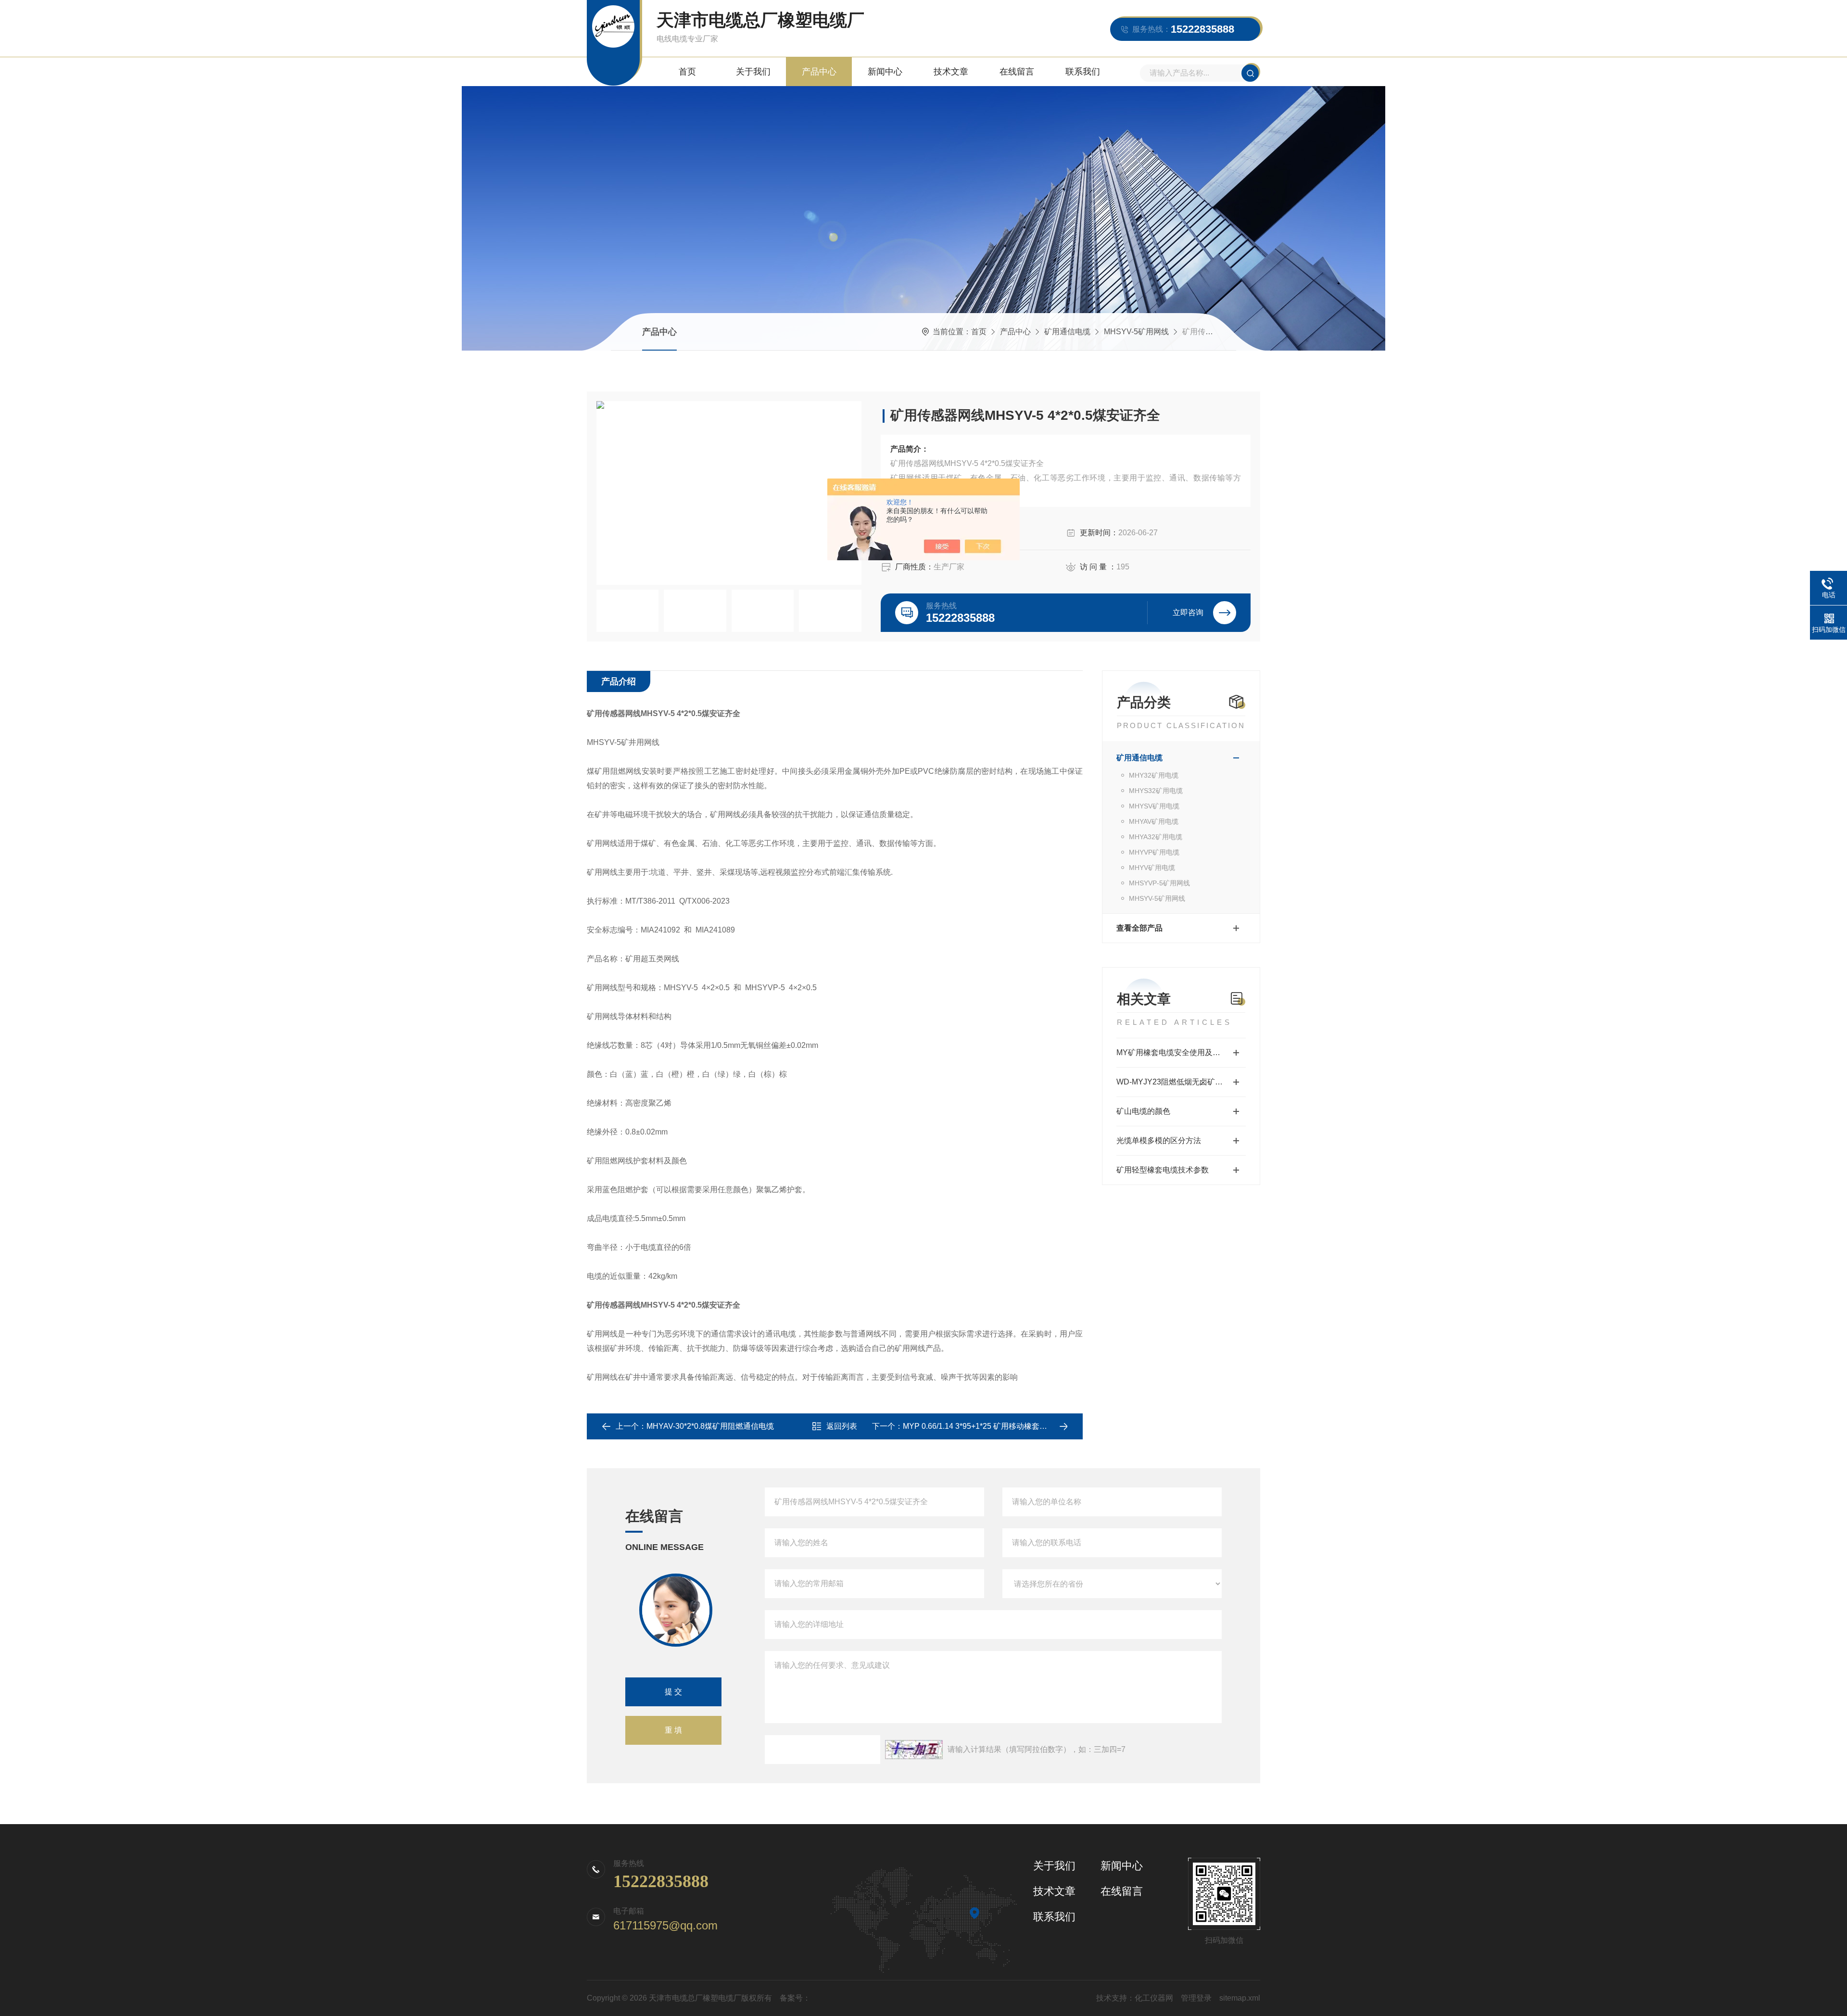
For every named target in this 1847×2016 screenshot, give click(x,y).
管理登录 (1196, 1998)
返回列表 (842, 1426)
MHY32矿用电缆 (1154, 775)
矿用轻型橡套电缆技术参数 (1163, 1170)
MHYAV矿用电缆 (1154, 821)
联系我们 (1083, 72)
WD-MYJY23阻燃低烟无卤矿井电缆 (1177, 1082)
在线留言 (1017, 72)
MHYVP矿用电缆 (1154, 852)
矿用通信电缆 (1067, 332)
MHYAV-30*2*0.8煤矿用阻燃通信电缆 (710, 1426)
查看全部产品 (1139, 928)
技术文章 (951, 72)
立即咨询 (1188, 612)
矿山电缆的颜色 (1143, 1111)
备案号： (795, 1998)
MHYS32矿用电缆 (1156, 791)
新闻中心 (885, 72)
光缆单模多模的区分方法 (1159, 1140)
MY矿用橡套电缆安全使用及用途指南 (1180, 1052)
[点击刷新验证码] (914, 1750)
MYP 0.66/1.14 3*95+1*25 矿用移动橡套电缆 (979, 1426)
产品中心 (819, 72)
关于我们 (753, 72)
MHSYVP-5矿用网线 (1159, 883)
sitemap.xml (1240, 1998)
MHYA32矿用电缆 (1156, 837)
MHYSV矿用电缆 (1154, 806)
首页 (687, 72)
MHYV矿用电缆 (1152, 868)
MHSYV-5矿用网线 (1136, 332)
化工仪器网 (1154, 1998)
